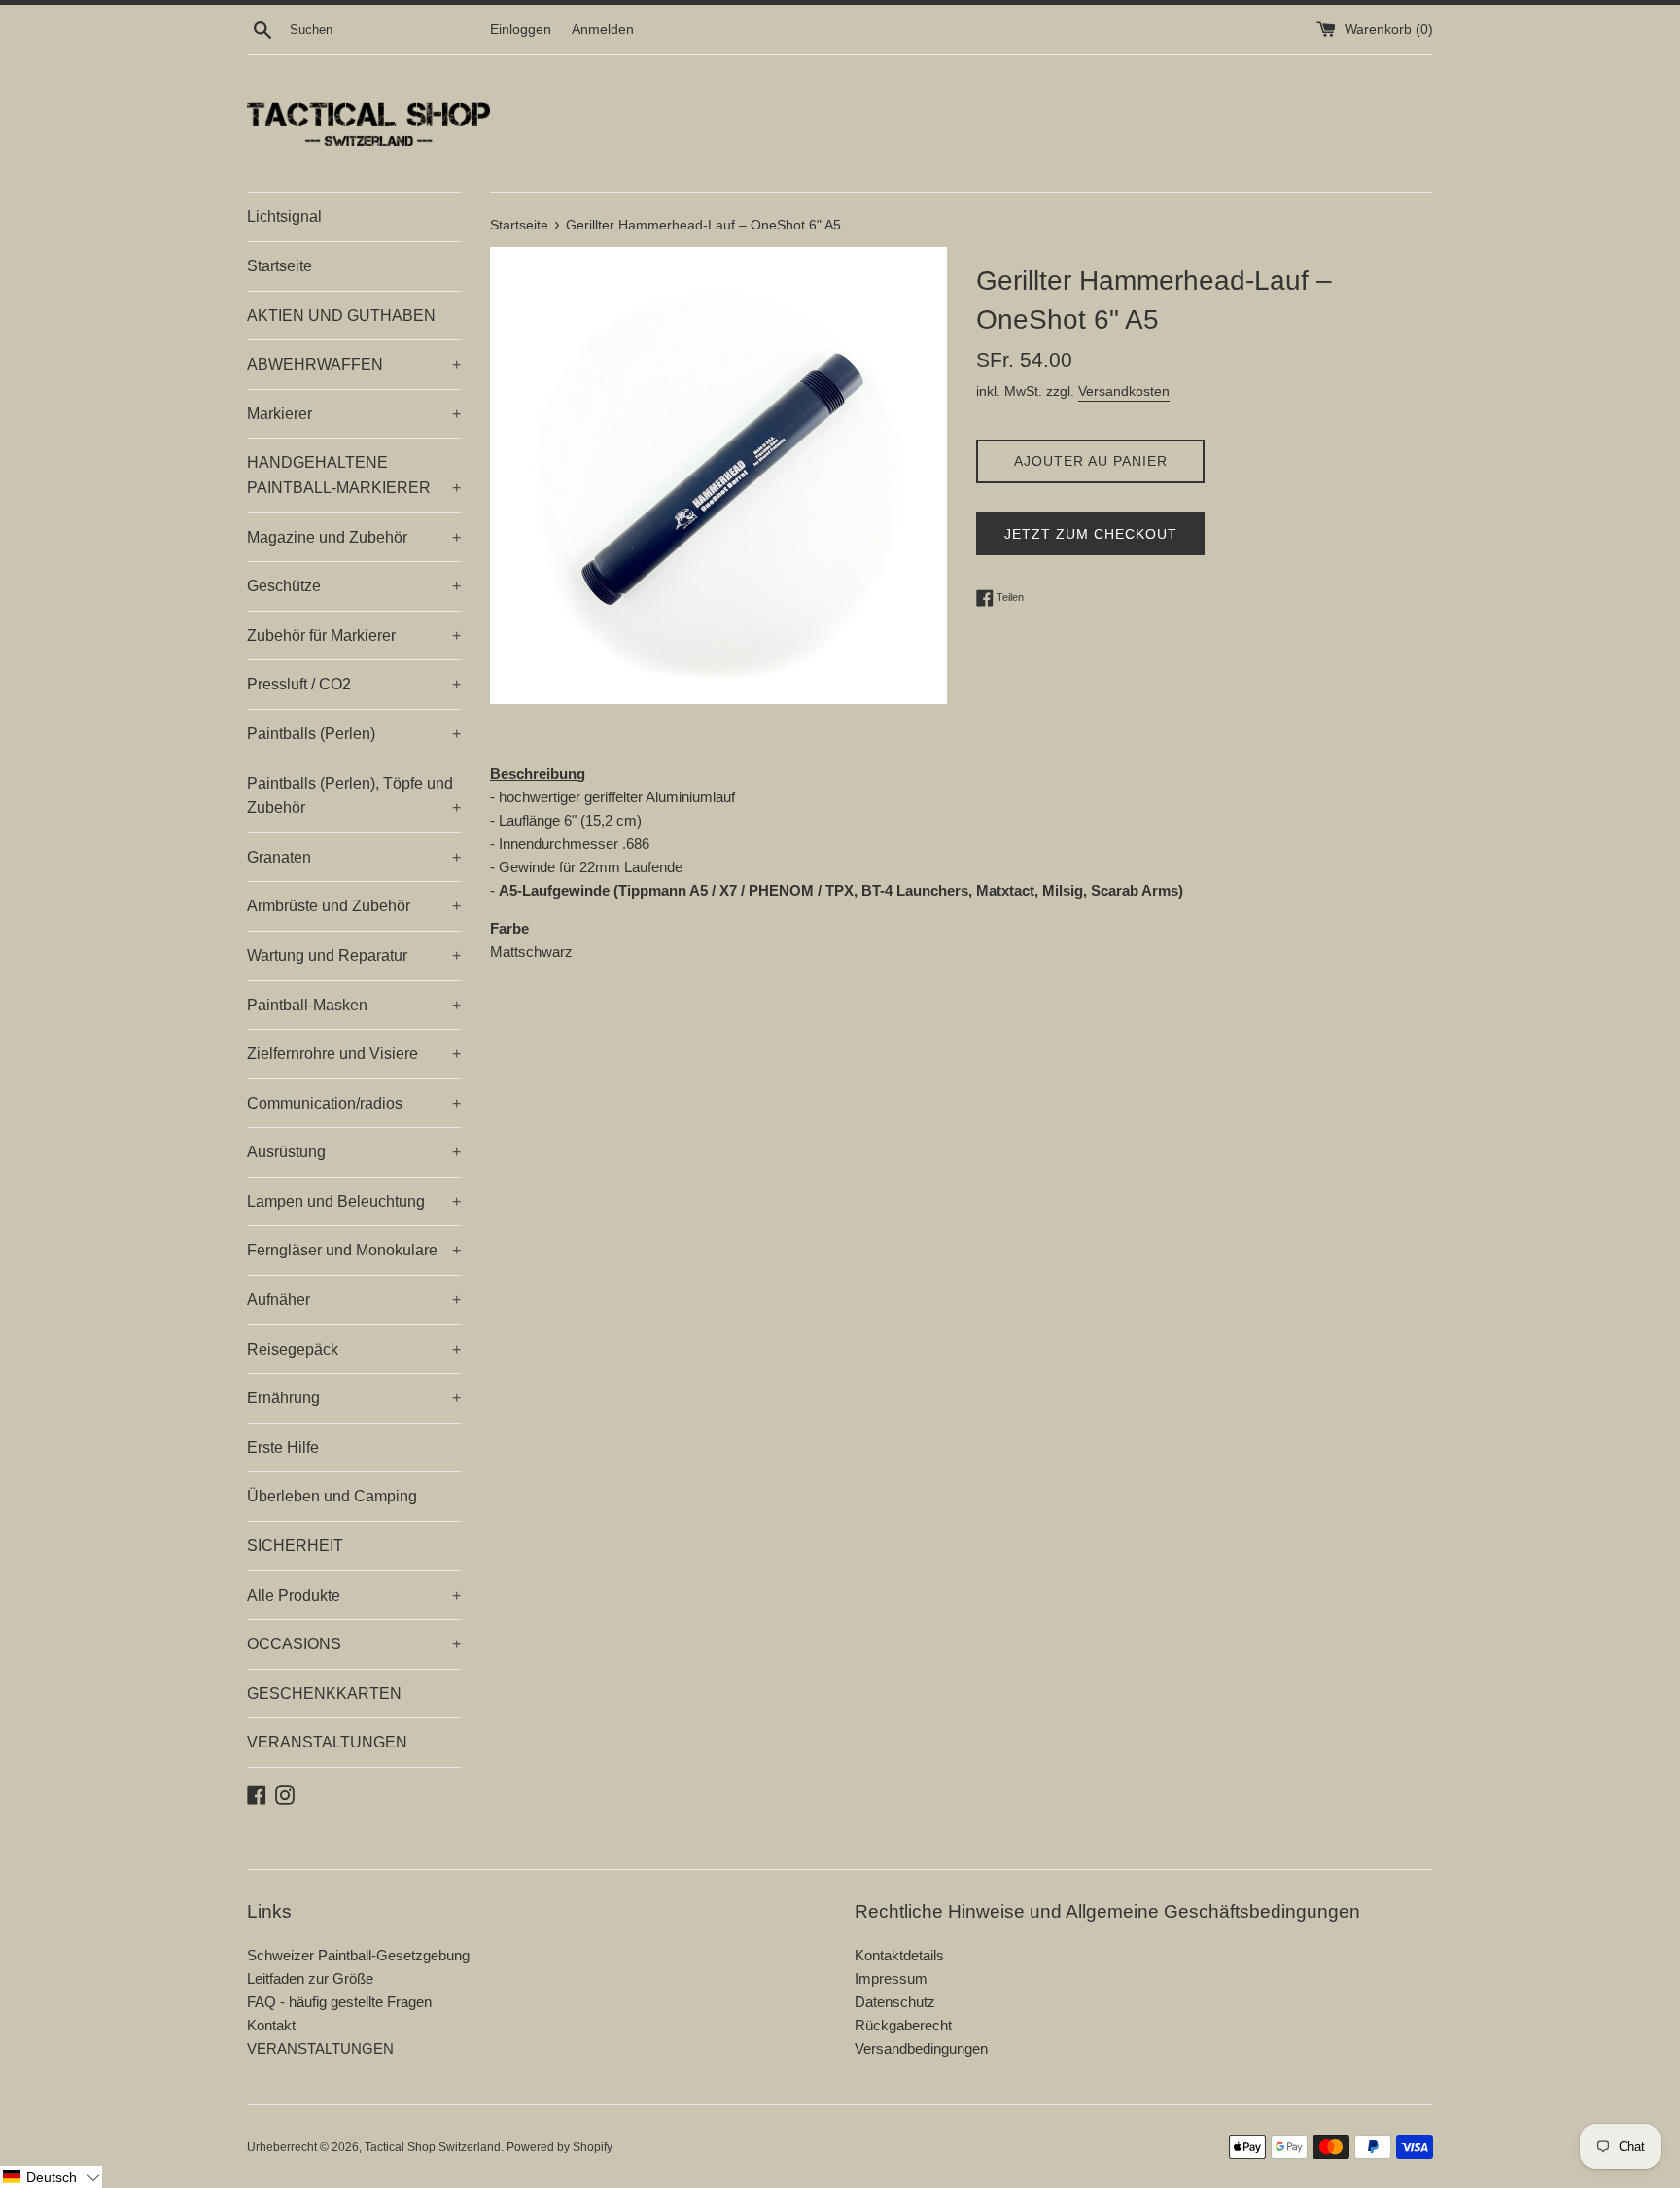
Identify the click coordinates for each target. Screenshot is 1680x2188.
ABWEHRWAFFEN (354, 364)
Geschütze (354, 586)
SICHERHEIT (295, 1546)
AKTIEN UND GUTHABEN (341, 316)
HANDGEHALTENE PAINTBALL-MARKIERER (354, 475)
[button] (51, 2177)
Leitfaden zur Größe (310, 1978)
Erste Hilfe (283, 1447)
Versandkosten (1124, 391)
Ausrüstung (354, 1152)
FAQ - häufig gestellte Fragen (339, 2002)
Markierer (354, 414)
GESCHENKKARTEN (324, 1694)
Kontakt (271, 2025)
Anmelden (603, 30)
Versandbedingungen (921, 2048)
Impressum (891, 1978)
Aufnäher (354, 1300)
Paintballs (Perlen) (354, 734)
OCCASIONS (354, 1644)
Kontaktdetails (899, 1955)
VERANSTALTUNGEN (327, 1742)
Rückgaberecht (903, 2025)
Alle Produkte (354, 1595)
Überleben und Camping (332, 1496)
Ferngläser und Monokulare (354, 1250)
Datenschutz (895, 2002)
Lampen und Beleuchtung (354, 1201)
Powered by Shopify (560, 2147)
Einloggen (521, 30)
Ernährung (354, 1398)
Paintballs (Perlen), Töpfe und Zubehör (354, 796)
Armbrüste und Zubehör (354, 906)
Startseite (280, 266)
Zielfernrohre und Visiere (354, 1054)
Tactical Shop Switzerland (433, 2147)
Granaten (354, 857)
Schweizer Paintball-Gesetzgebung (358, 1955)
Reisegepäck (354, 1349)
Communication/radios (354, 1103)
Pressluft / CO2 (354, 684)
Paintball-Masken (354, 1005)
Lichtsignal (284, 216)
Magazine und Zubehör (354, 537)
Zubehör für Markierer (354, 635)
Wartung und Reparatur (354, 955)
